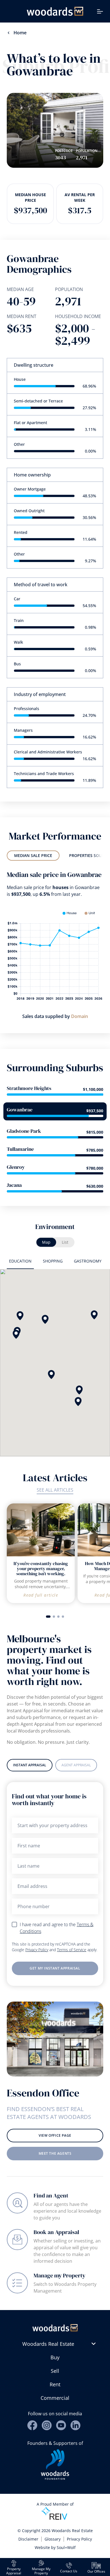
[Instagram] (47, 2425)
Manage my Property (60, 2275)
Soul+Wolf (66, 2547)
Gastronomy (88, 1261)
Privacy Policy (37, 1950)
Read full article (41, 1595)
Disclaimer (28, 2539)
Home (20, 33)
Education (20, 1261)
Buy (55, 2357)
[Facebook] (32, 2425)
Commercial (55, 2398)
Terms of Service (72, 1950)
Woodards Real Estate (48, 2344)
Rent (55, 2384)
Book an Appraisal (56, 2232)
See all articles (55, 1490)
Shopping (53, 1261)
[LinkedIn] (75, 2425)
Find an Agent (51, 2195)
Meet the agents (55, 2153)
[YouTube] (61, 2425)
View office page (55, 2135)
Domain (80, 1016)
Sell (55, 2371)
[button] (51, 1375)
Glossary (53, 2539)
